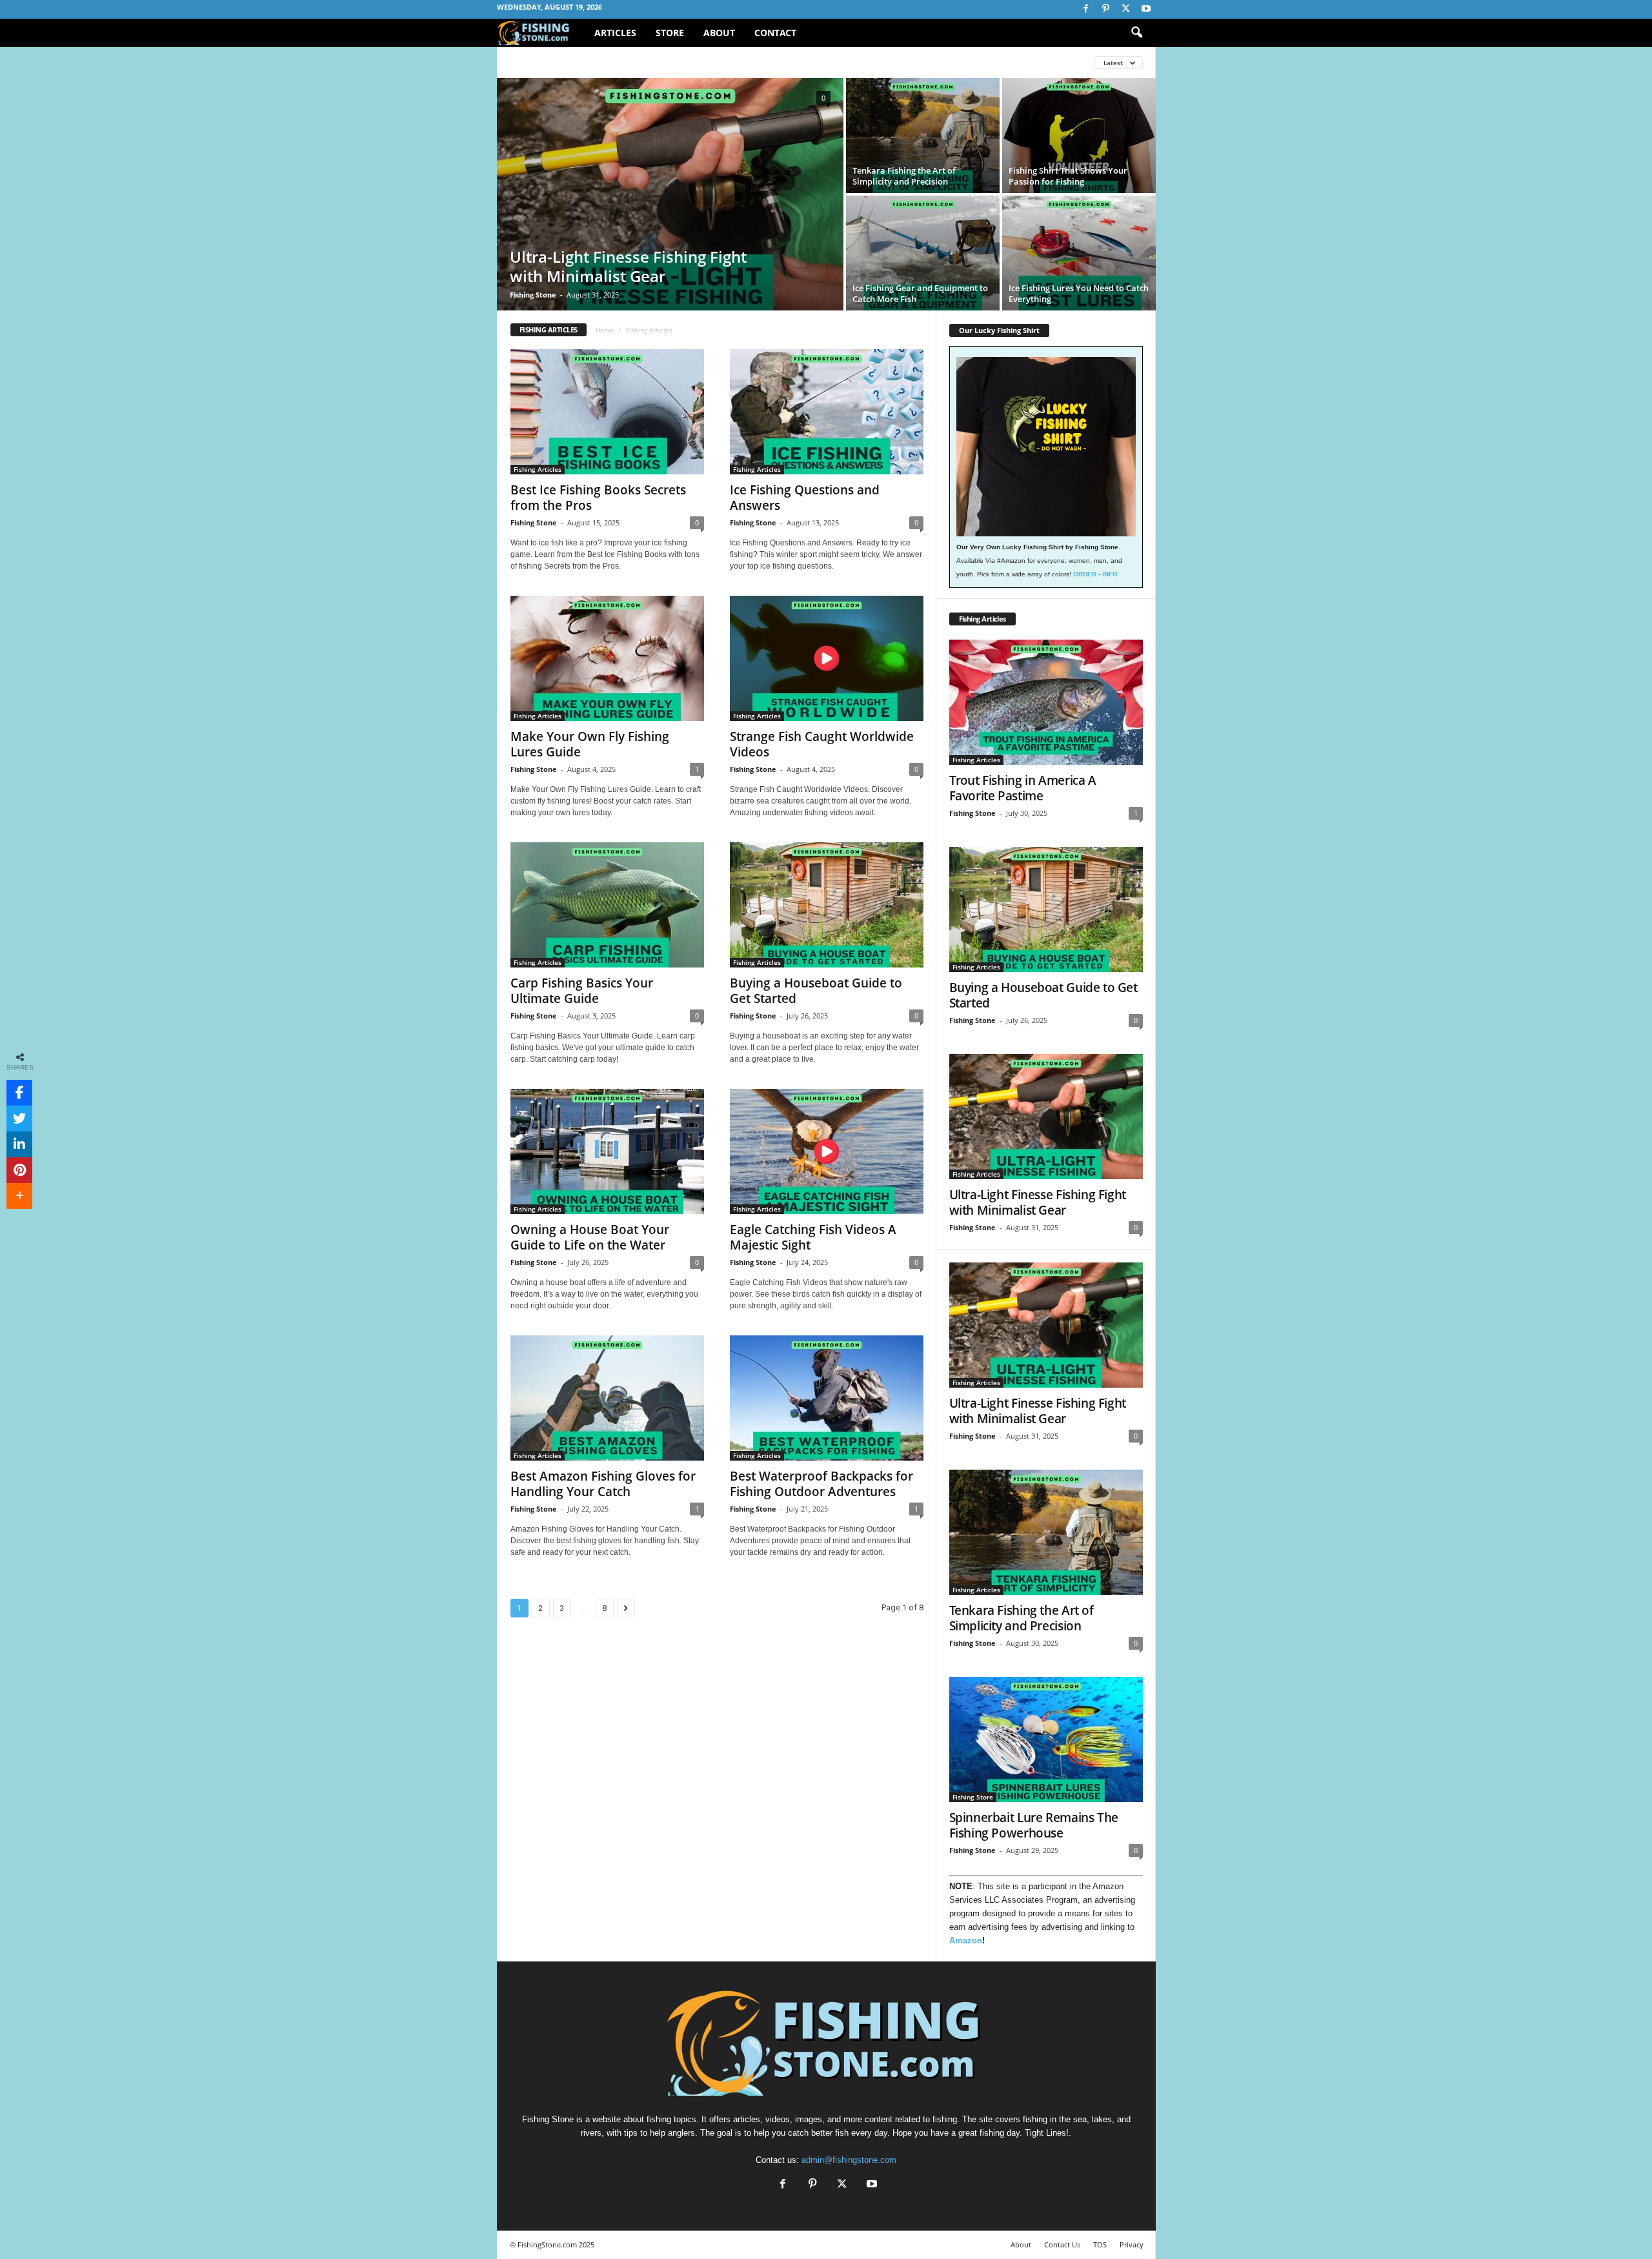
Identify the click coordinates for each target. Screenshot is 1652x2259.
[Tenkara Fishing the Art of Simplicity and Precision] (923, 136)
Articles (615, 33)
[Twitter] (1126, 9)
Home (605, 330)
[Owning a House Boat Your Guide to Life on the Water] (607, 1151)
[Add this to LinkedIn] (19, 1144)
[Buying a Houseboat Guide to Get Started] (827, 905)
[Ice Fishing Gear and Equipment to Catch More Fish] (923, 253)
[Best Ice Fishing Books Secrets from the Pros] (607, 412)
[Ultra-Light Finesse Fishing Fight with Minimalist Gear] (670, 194)
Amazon (966, 1940)
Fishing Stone (533, 295)
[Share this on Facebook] (19, 1093)
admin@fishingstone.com (849, 2160)
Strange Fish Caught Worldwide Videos (822, 744)
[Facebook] (1086, 9)
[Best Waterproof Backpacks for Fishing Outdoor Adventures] (827, 1398)
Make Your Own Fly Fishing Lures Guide (590, 744)
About (719, 33)
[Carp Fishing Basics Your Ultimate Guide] (607, 905)
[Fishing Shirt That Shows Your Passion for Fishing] (1079, 136)
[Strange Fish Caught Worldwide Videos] (827, 658)
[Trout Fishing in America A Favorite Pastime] (1046, 702)
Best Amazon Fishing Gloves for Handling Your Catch (603, 1484)
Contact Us (1062, 2244)
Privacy (1132, 2244)
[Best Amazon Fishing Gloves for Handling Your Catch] (607, 1398)
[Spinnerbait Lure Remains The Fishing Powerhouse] (1046, 1739)
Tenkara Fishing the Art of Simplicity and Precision (904, 176)
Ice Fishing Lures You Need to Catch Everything (1079, 293)
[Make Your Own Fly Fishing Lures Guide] (607, 658)
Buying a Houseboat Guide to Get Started (816, 991)
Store (670, 33)
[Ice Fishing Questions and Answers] (827, 412)
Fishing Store (698, 62)
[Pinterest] (1106, 9)
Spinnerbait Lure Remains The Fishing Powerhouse (1034, 1825)
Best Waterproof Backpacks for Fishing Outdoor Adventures (821, 1484)
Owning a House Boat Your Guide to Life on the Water (590, 1237)
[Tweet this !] (19, 1119)
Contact (775, 33)
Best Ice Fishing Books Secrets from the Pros (598, 498)
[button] (1136, 33)
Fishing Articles (545, 62)
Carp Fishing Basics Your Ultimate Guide (582, 991)
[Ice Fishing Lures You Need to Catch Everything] (1079, 253)
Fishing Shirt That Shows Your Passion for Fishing (1068, 176)
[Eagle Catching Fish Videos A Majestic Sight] (827, 1151)
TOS (1100, 2244)
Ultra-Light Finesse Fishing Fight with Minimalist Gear (628, 266)
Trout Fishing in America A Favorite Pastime (1023, 788)
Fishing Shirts (624, 62)
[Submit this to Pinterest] (19, 1170)
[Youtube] (1146, 9)
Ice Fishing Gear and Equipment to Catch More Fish (920, 293)
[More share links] (19, 1196)
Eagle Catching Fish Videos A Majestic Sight (813, 1237)
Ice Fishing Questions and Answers (805, 498)
